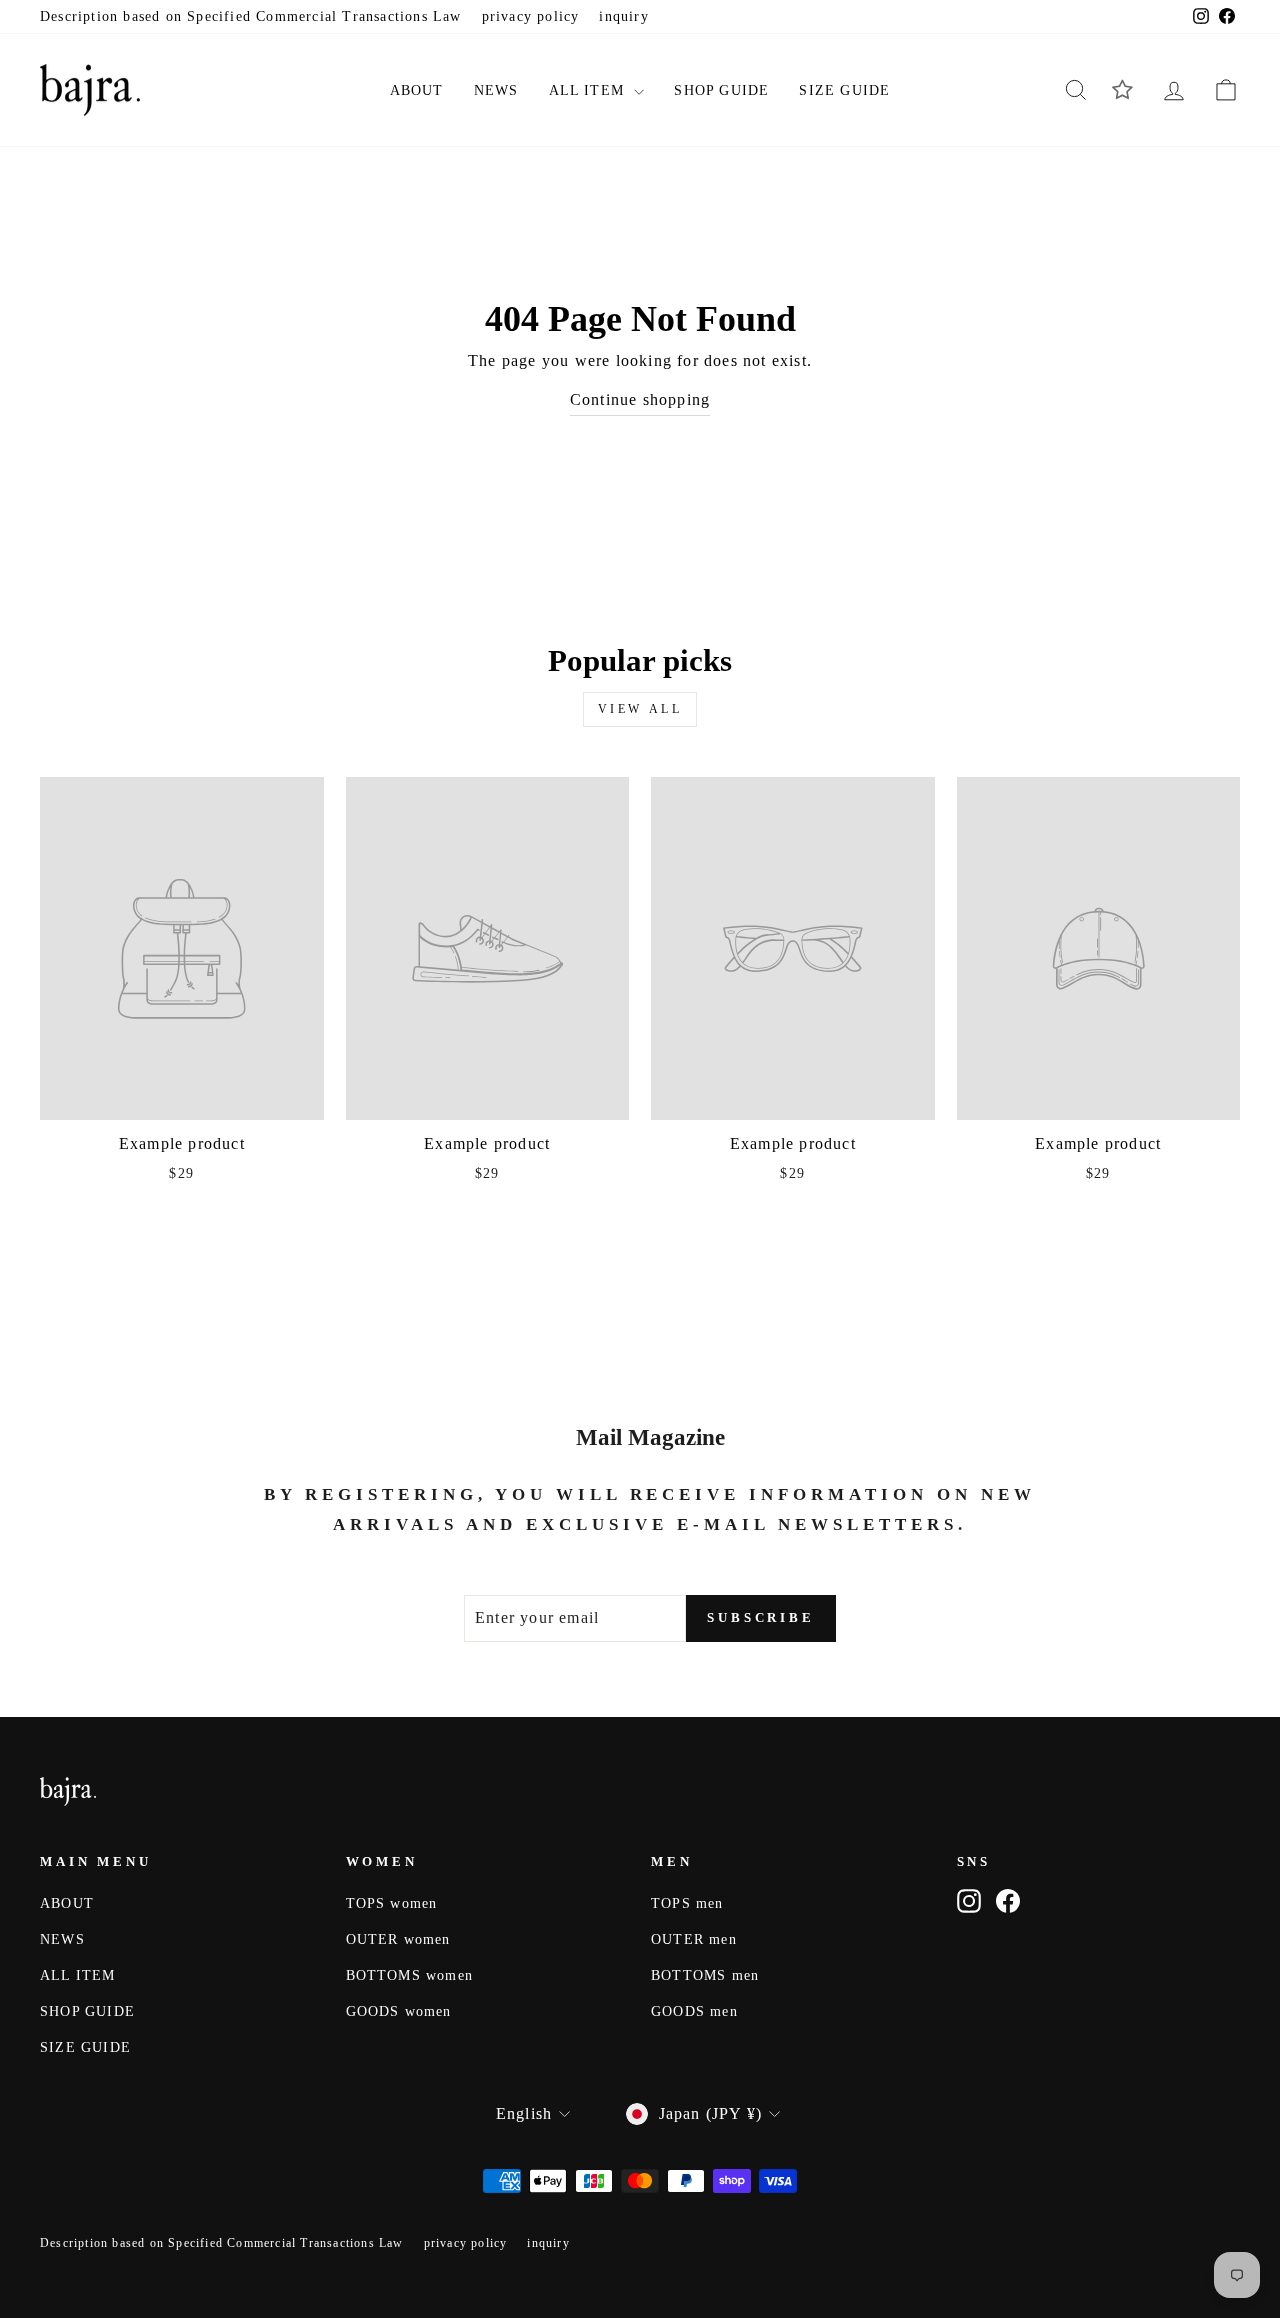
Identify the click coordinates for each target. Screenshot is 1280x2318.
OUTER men (694, 1939)
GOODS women (399, 2011)
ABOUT (417, 90)
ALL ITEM (589, 90)
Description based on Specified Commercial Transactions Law (251, 16)
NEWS (496, 90)
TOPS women (392, 1903)
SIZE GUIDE (844, 90)
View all (640, 709)
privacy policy (531, 16)
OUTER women (398, 1939)
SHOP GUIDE (721, 90)
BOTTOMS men (705, 1975)
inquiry (623, 16)
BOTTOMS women (410, 1975)
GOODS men (694, 2011)
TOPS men (687, 1903)
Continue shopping (640, 399)
